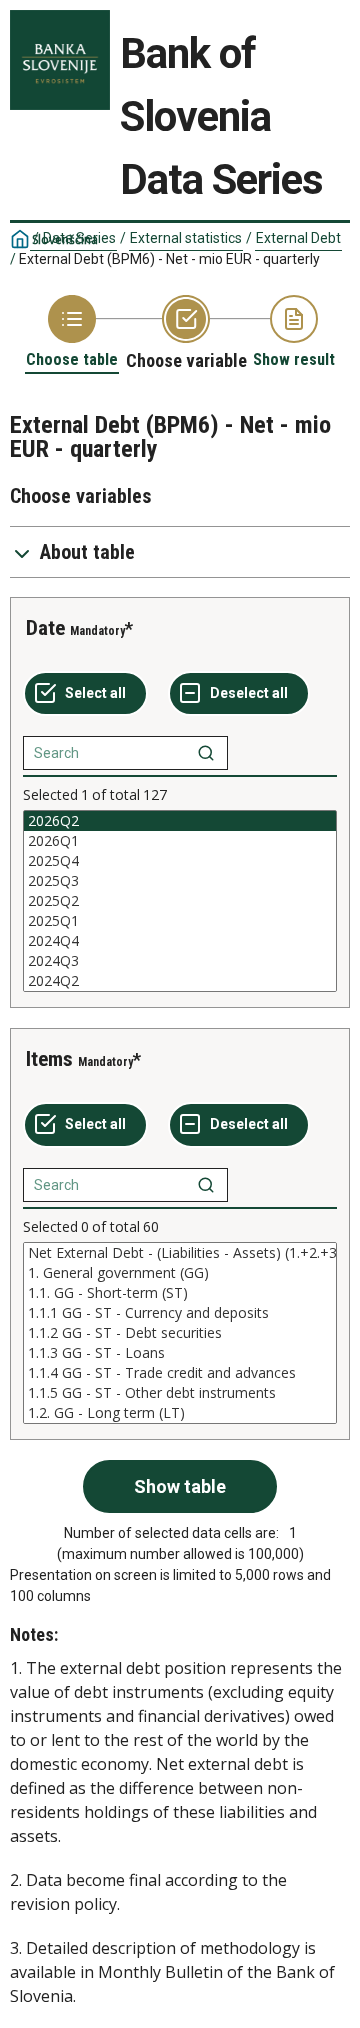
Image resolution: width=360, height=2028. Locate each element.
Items (49, 1059)
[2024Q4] (180, 941)
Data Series (79, 238)
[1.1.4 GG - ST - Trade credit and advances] (180, 1373)
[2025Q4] (180, 861)
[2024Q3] (180, 961)
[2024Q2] (180, 981)
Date (45, 628)
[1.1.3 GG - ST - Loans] (180, 1353)
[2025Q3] (180, 881)
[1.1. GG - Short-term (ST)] (180, 1293)
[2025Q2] (180, 901)
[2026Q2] (180, 821)
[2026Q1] (180, 841)
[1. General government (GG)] (180, 1273)
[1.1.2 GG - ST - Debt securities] (180, 1333)
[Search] (206, 753)
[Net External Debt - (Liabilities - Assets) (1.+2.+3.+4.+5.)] (180, 1253)
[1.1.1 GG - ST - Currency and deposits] (180, 1313)
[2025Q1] (180, 921)
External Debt (298, 238)
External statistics (186, 238)
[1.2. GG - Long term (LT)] (180, 1413)
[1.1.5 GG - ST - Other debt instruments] (180, 1393)
